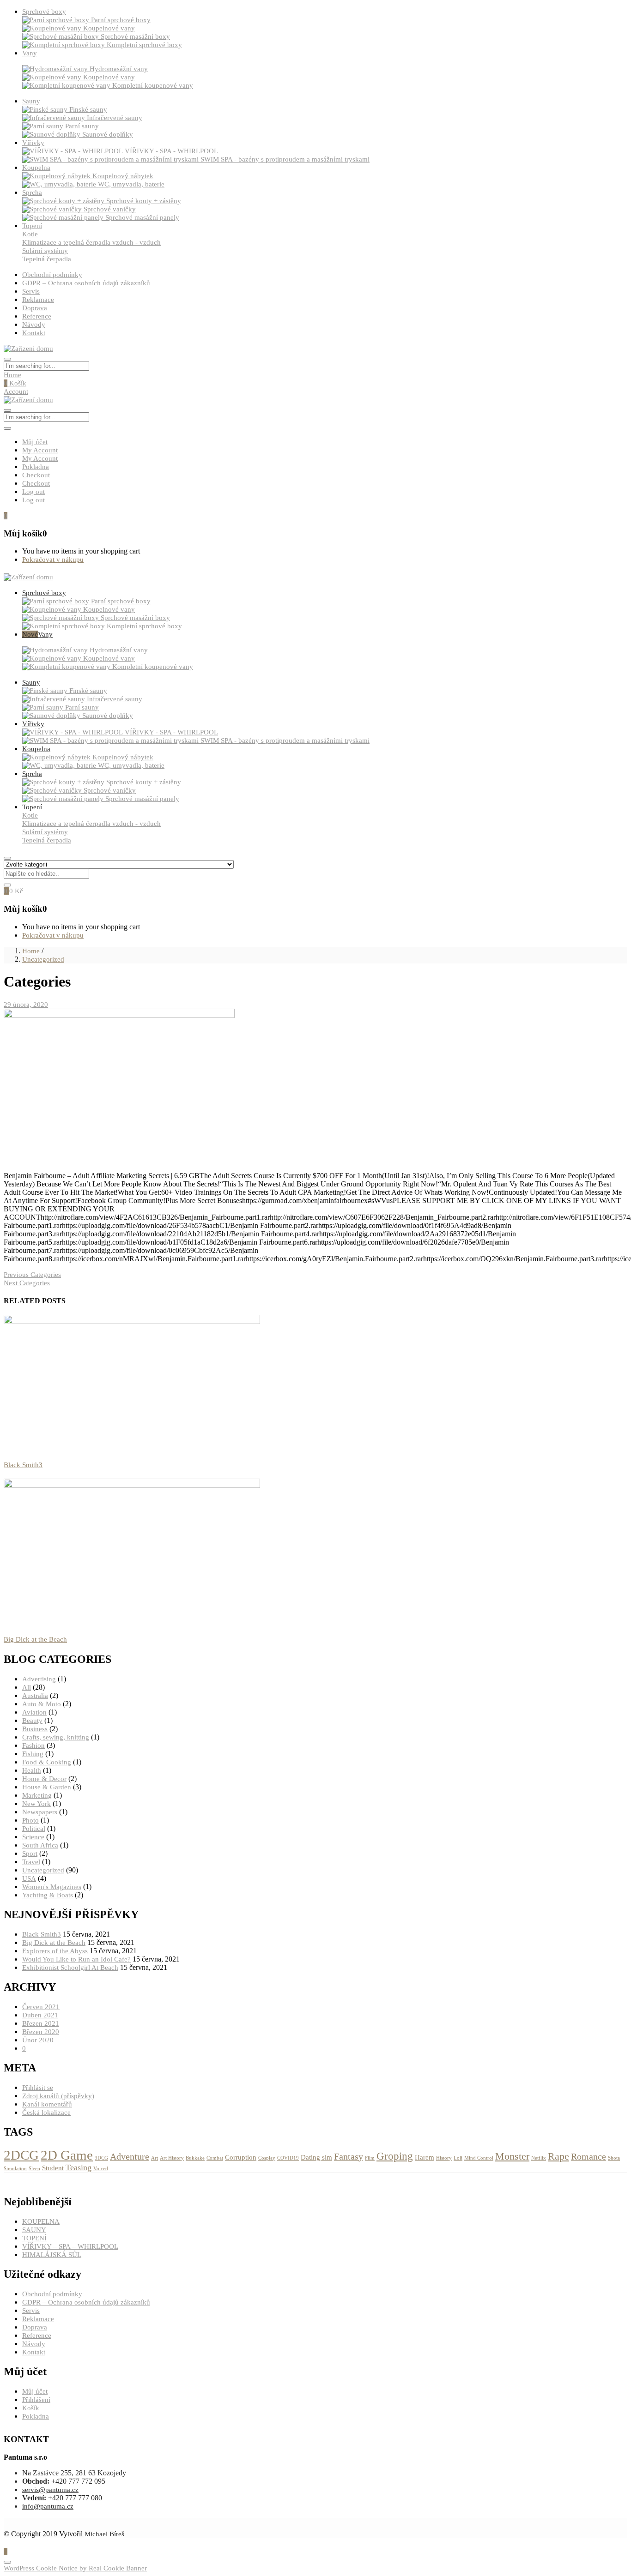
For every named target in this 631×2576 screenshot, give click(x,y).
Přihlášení (36, 2400)
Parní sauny (82, 126)
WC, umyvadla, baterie (131, 184)
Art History (172, 2158)
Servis (31, 291)
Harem (425, 2157)
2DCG (21, 2155)
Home (12, 375)
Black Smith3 (23, 1465)
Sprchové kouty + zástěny (144, 201)
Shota (614, 2158)
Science (33, 1837)
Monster (512, 2156)
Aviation (34, 1712)
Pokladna (36, 467)
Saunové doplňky (108, 134)
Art (155, 2158)
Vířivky (33, 143)
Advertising (39, 1679)
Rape (558, 2156)
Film (370, 2158)
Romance (589, 2156)
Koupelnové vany (109, 28)
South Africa (40, 1845)
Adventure (130, 2156)
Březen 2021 (41, 2023)
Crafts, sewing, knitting (56, 1737)
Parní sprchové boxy (121, 20)
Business (35, 1729)
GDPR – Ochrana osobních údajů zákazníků (86, 283)
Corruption (241, 2157)
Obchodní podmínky (52, 275)
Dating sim (316, 2157)
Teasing (79, 2167)
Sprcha (32, 193)
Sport (30, 1854)
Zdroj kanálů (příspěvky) (58, 2096)
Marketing (37, 1795)
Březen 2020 (41, 2032)
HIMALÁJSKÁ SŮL (52, 2255)
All (27, 1687)
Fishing (33, 1754)
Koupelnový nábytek (123, 176)
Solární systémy (45, 251)
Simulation (15, 2169)
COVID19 (288, 2158)
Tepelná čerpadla (47, 259)
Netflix (539, 2158)
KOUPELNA (41, 2221)
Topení (32, 226)
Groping (395, 2156)
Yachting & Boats (48, 1895)
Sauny (31, 101)
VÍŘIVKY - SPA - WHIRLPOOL (171, 151)
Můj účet (35, 442)
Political (34, 1829)
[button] (6, 516)
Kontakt (34, 333)
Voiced (101, 2169)
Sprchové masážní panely (142, 217)
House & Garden (47, 1787)
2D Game (67, 2155)
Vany (30, 53)
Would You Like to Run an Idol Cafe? (76, 1959)
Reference (37, 316)
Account (16, 391)
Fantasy (349, 2156)
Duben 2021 (40, 2015)
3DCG (101, 2158)
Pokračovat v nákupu (53, 560)
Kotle (30, 234)
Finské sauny (88, 109)
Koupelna (36, 168)
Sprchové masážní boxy (135, 36)
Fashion (33, 1745)
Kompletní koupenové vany (153, 85)
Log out (33, 492)
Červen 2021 (41, 2007)
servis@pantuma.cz (50, 2490)
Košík (15, 383)
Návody (34, 325)
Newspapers (40, 1812)
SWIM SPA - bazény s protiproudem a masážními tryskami (285, 159)
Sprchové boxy (44, 12)
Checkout (36, 475)
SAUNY (34, 2230)
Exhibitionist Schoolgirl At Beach (70, 1968)
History (444, 2158)
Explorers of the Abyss (55, 1951)
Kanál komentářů (47, 2104)
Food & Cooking (47, 1762)
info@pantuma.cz (48, 2506)
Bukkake (195, 2158)
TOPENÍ (34, 2238)
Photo (30, 1820)
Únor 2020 (38, 2040)
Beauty (32, 1721)
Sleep (34, 2169)
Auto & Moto (42, 1704)
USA (29, 1878)
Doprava (35, 308)
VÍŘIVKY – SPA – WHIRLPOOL (70, 2246)
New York (36, 1804)
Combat (215, 2158)
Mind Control (479, 2158)
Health (32, 1770)
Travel (31, 1862)
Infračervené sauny (115, 118)
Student (53, 2168)
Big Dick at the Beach (35, 1639)
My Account (40, 450)
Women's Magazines (52, 1887)
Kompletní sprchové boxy (144, 45)
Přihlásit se (38, 2088)
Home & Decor (44, 1779)
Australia (35, 1696)
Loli (458, 2158)
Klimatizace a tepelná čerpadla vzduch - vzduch (91, 242)
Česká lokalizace (46, 2113)
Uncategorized (43, 959)
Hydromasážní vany (119, 69)
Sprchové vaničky (110, 209)
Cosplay (267, 2158)
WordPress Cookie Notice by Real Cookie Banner (75, 2568)
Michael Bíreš (104, 2534)
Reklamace (38, 300)
